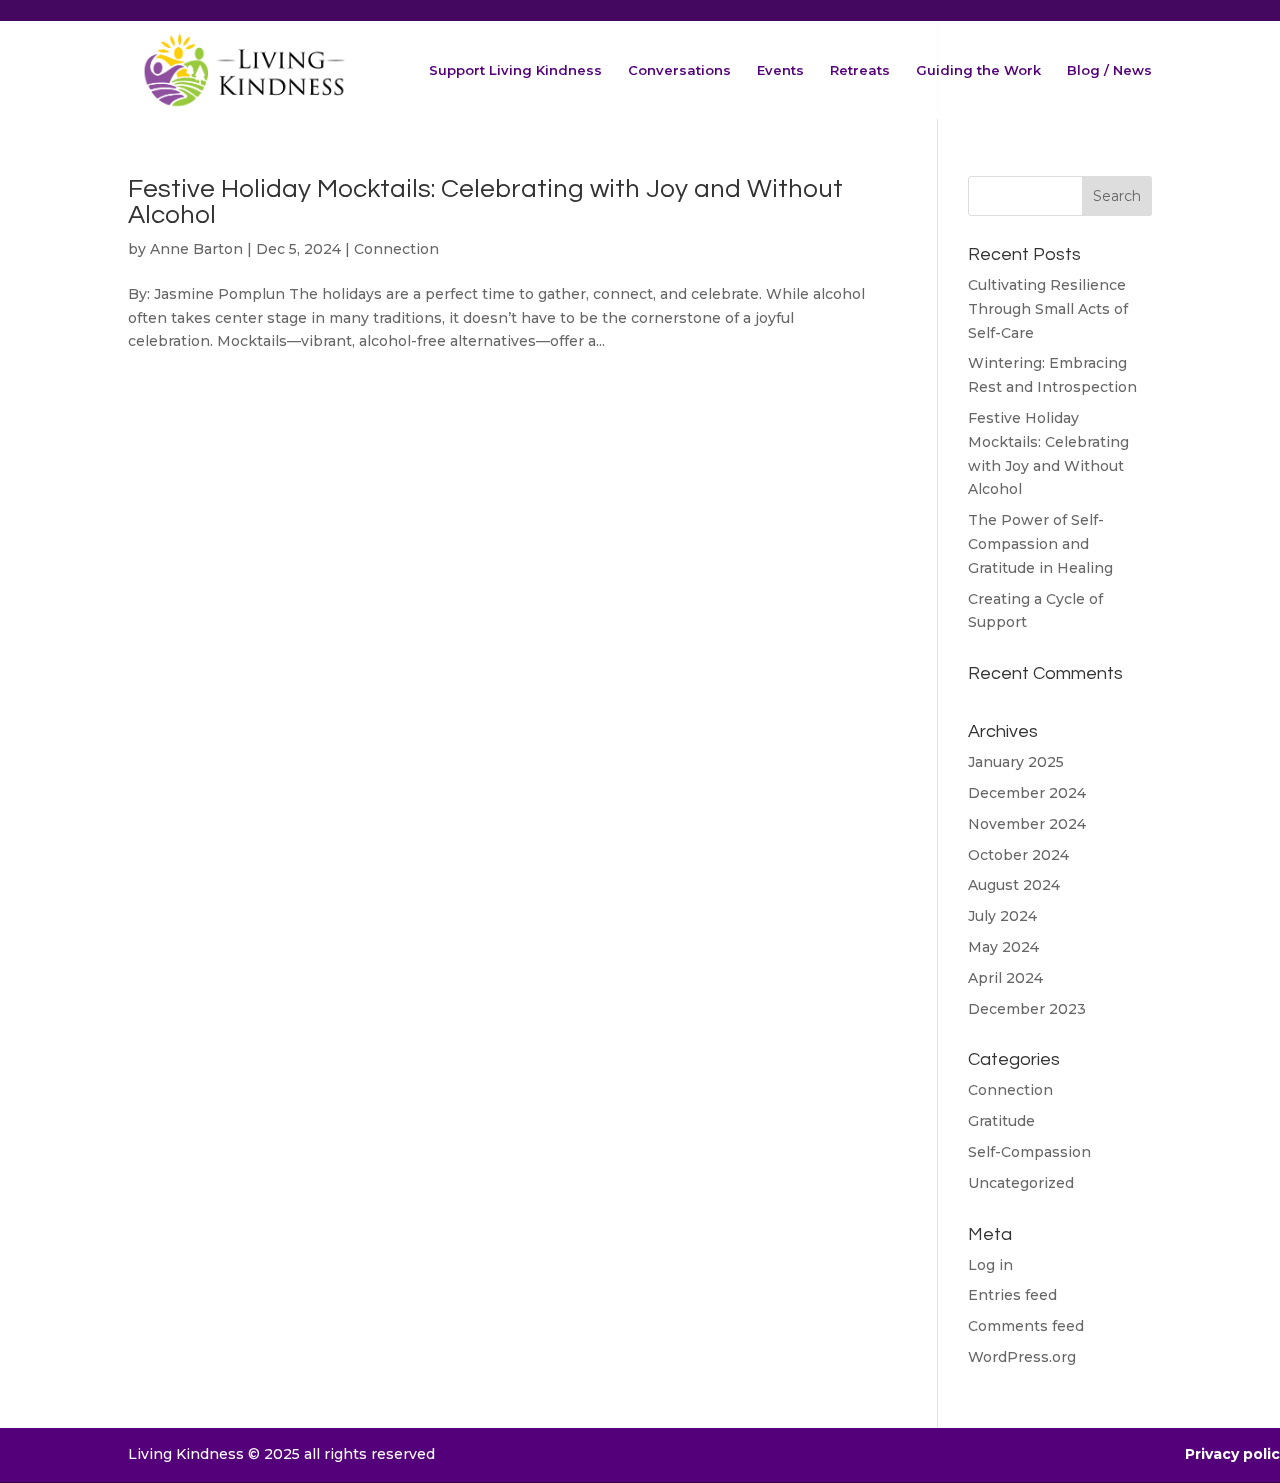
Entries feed (1012, 1295)
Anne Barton (196, 249)
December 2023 (1027, 1009)
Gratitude (1001, 1121)
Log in (990, 1265)
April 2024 (1005, 978)
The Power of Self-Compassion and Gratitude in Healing (1040, 544)
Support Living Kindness (515, 70)
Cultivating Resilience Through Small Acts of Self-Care (1048, 309)
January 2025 (1016, 762)
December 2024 (1027, 793)
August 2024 (1014, 885)
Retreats (860, 70)
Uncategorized (1021, 1183)
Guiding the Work (978, 70)
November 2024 (1027, 824)
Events (780, 70)
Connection (396, 249)
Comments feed (1026, 1326)
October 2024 (1018, 855)
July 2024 (1002, 916)
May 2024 (1003, 947)
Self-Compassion (1029, 1152)
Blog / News (1109, 70)
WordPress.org (1022, 1357)
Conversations (679, 70)
